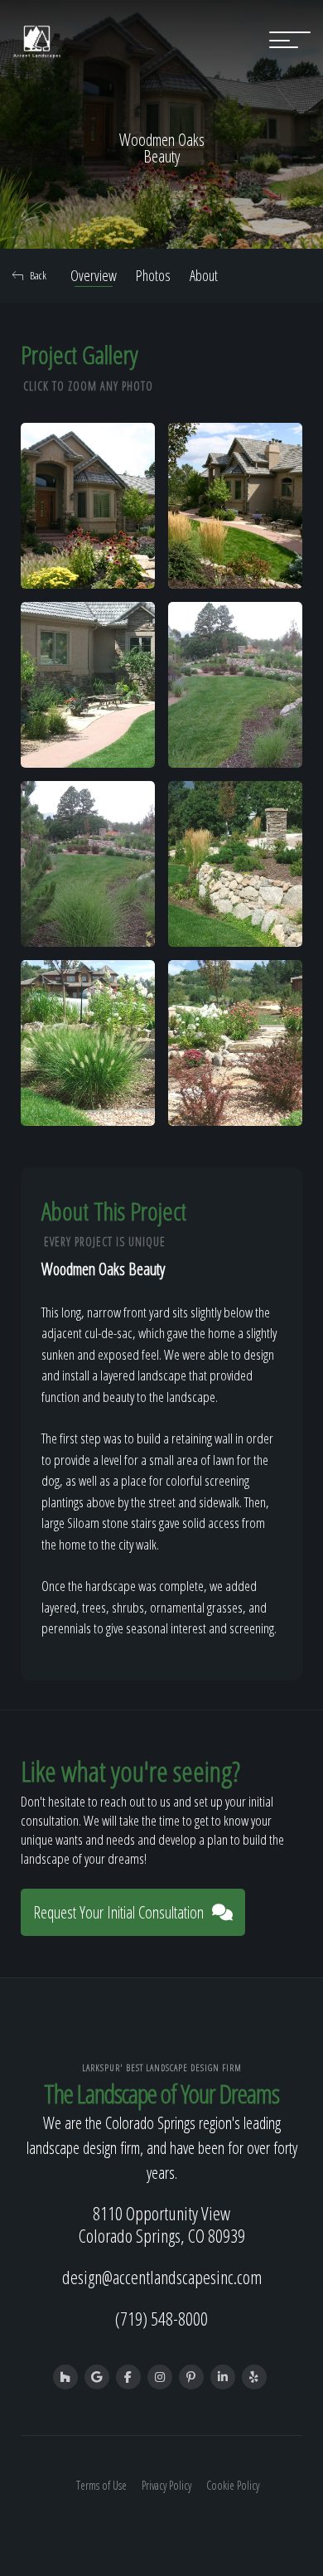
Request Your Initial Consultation (118, 1912)
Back (38, 275)
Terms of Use (101, 2485)
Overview (94, 275)
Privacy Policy (166, 2485)
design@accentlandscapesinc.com (162, 2277)
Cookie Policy (233, 2485)
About (204, 275)
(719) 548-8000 (161, 2318)
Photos (153, 275)
